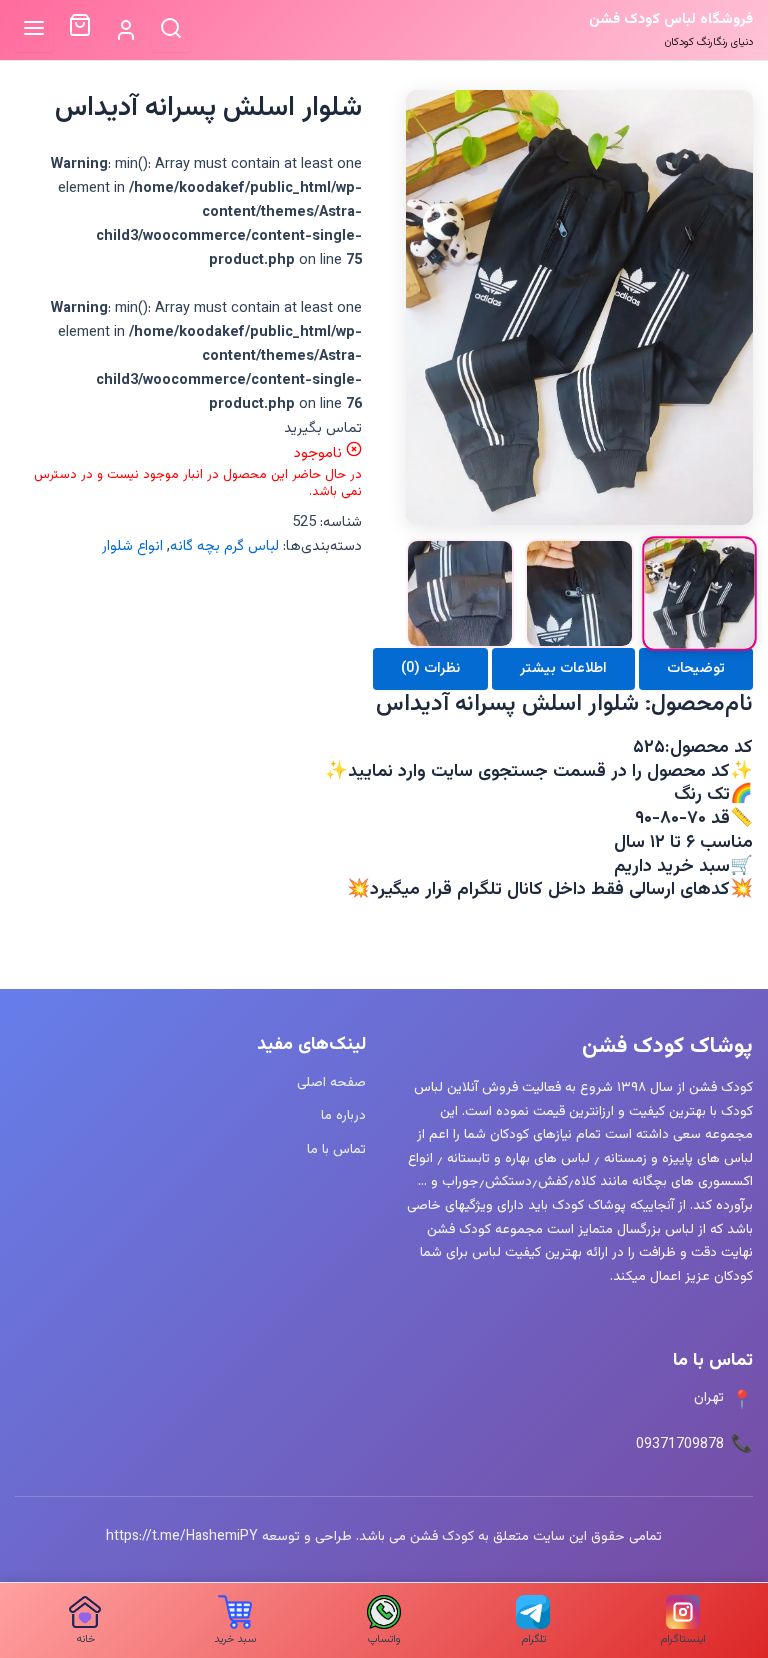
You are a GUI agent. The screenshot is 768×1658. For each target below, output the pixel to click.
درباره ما (343, 1115)
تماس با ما (336, 1149)
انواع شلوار (132, 546)
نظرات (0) (430, 668)
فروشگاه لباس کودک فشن (671, 19)
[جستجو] (171, 29)
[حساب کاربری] (125, 30)
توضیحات (696, 668)
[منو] (34, 29)
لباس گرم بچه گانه (224, 546)
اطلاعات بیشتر (563, 668)
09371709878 (680, 1444)
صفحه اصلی (331, 1082)
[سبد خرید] (79, 30)
